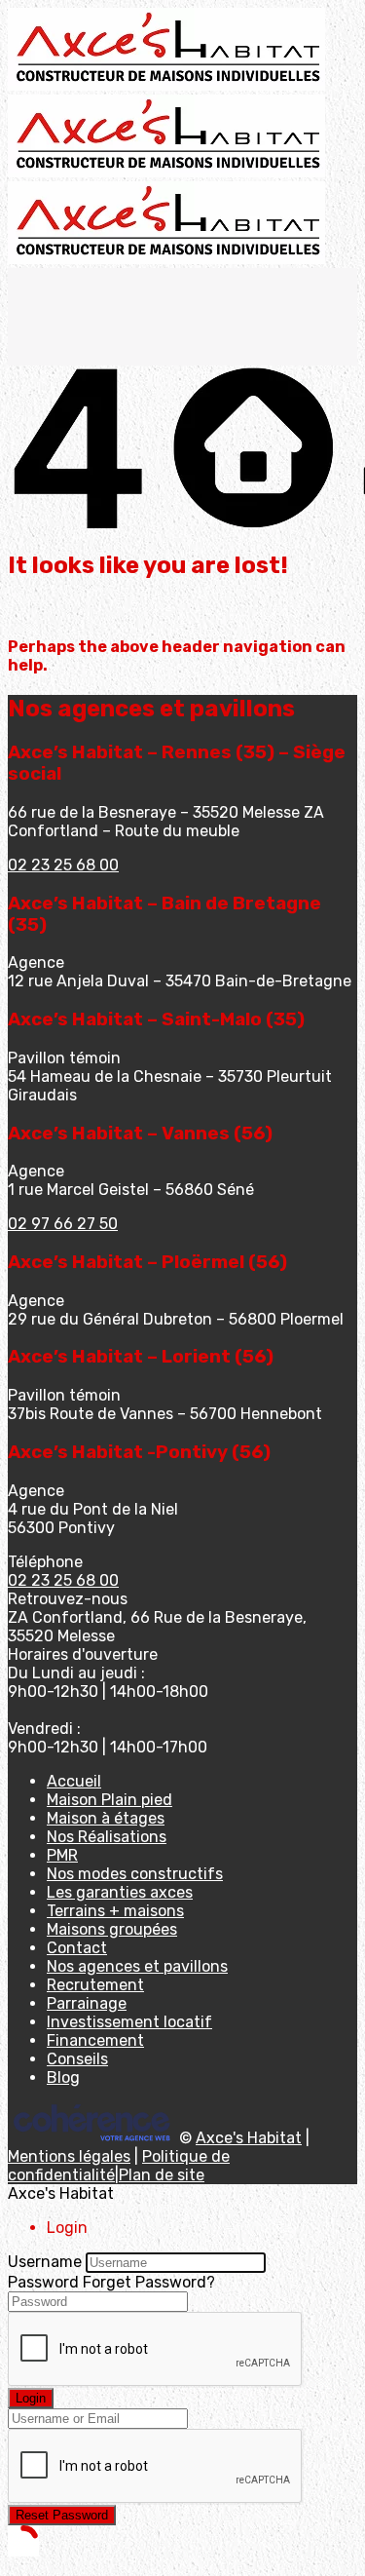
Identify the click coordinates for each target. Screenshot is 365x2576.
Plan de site (162, 2175)
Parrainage (87, 2003)
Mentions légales (69, 2156)
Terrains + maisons (115, 1911)
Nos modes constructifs (135, 1874)
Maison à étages (106, 1818)
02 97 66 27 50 (63, 1224)
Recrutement (95, 1985)
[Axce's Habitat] (166, 85)
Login (31, 2398)
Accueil (74, 1781)
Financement (95, 2040)
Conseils (77, 2059)
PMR (62, 1855)
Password (43, 2282)
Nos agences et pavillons (137, 1966)
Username (45, 2262)
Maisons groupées (112, 1929)
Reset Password (62, 2515)
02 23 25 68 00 (63, 865)
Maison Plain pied (109, 1800)
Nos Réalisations (107, 1837)
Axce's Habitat (249, 2138)
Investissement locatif (129, 2022)
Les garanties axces (120, 1892)
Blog (63, 2077)
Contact (77, 1948)
